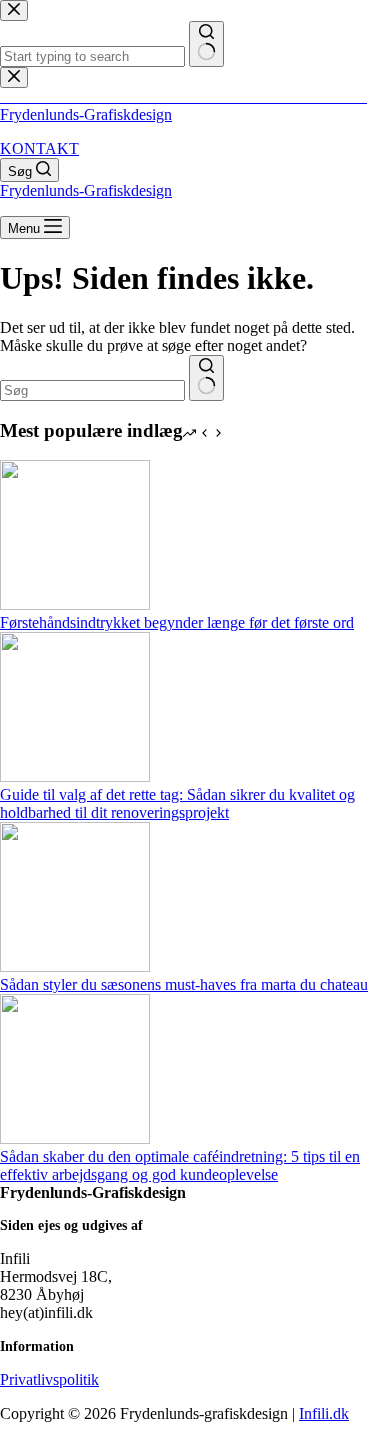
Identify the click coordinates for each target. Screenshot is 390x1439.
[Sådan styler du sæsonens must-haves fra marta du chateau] (75, 966)
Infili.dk (324, 1413)
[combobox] (92, 390)
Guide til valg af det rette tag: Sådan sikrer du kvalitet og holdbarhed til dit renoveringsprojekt (177, 803)
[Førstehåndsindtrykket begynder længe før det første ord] (75, 604)
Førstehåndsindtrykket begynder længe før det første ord (177, 622)
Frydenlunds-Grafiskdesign (86, 114)
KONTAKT (39, 148)
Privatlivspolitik (49, 1379)
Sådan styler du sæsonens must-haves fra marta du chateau (184, 984)
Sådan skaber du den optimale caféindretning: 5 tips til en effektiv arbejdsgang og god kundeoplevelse (180, 1165)
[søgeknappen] (206, 378)
